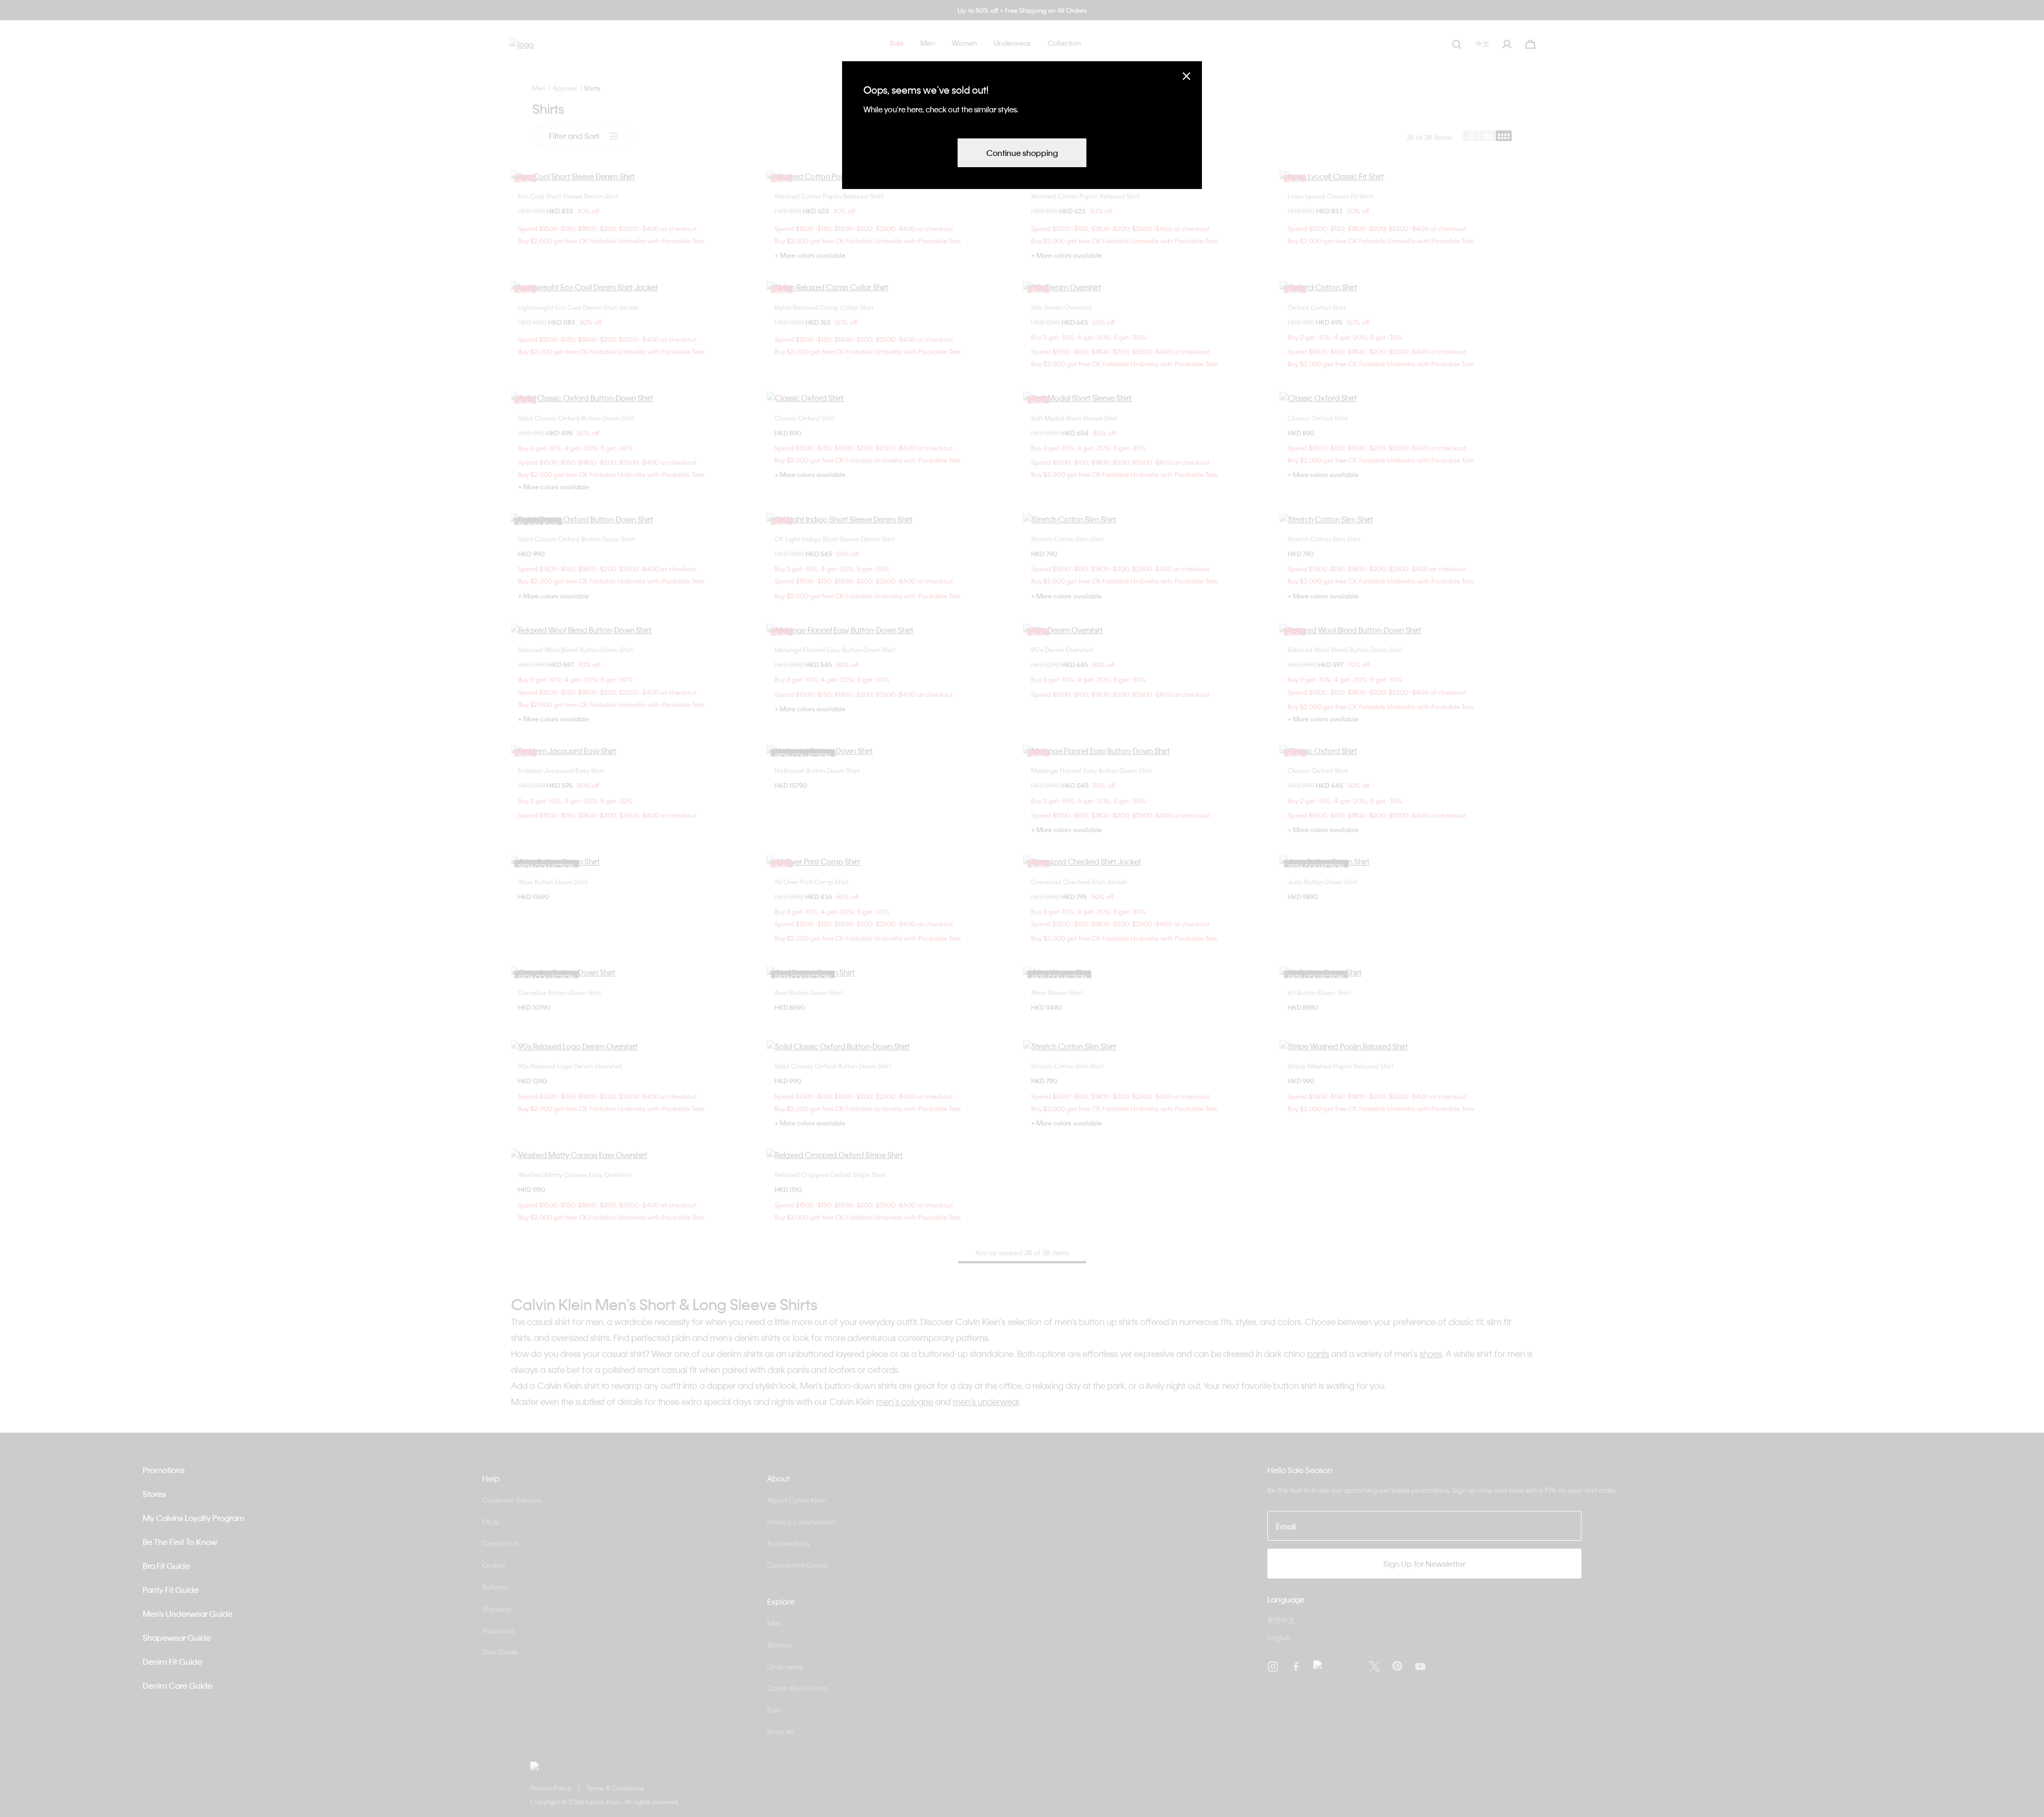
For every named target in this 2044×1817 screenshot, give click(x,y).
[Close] (1186, 76)
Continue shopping (1022, 153)
